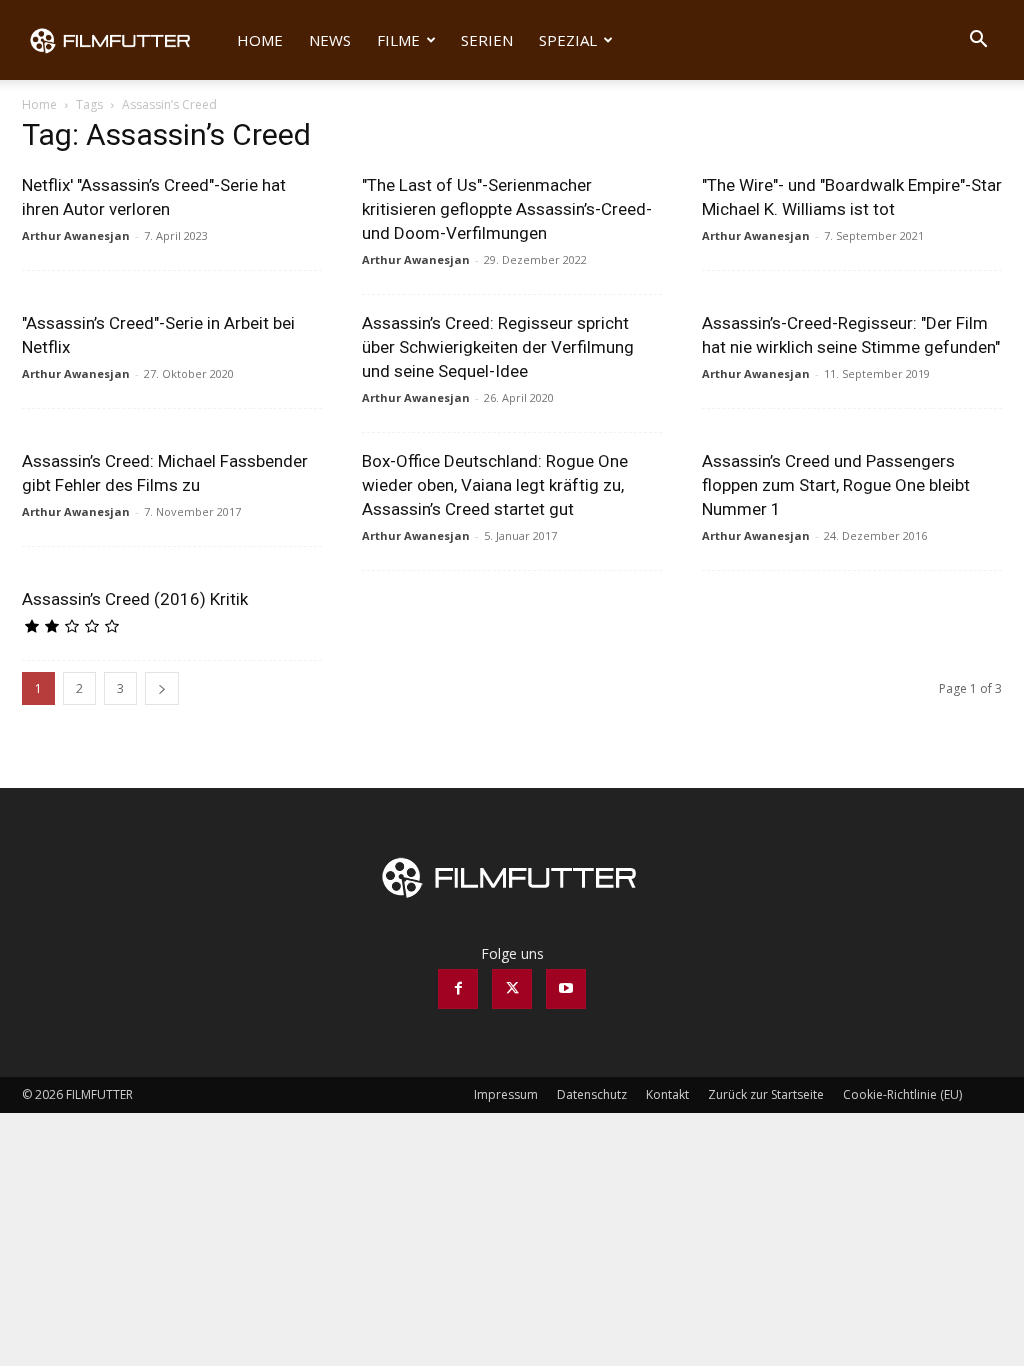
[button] (978, 41)
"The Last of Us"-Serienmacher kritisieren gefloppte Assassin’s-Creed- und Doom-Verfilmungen (507, 209)
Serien (487, 40)
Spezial (568, 40)
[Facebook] (458, 989)
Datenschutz (592, 1094)
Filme (398, 40)
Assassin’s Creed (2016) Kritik (135, 599)
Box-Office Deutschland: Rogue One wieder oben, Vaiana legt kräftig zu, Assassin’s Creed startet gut (495, 485)
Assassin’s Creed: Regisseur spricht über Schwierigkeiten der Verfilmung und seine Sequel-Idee (498, 347)
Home (260, 40)
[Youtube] (566, 989)
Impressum (506, 1094)
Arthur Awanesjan (76, 235)
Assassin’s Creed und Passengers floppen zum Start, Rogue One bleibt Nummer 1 (836, 485)
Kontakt (667, 1094)
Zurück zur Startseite (766, 1094)
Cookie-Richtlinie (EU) (902, 1094)
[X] (512, 989)
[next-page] (162, 688)
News (330, 40)
